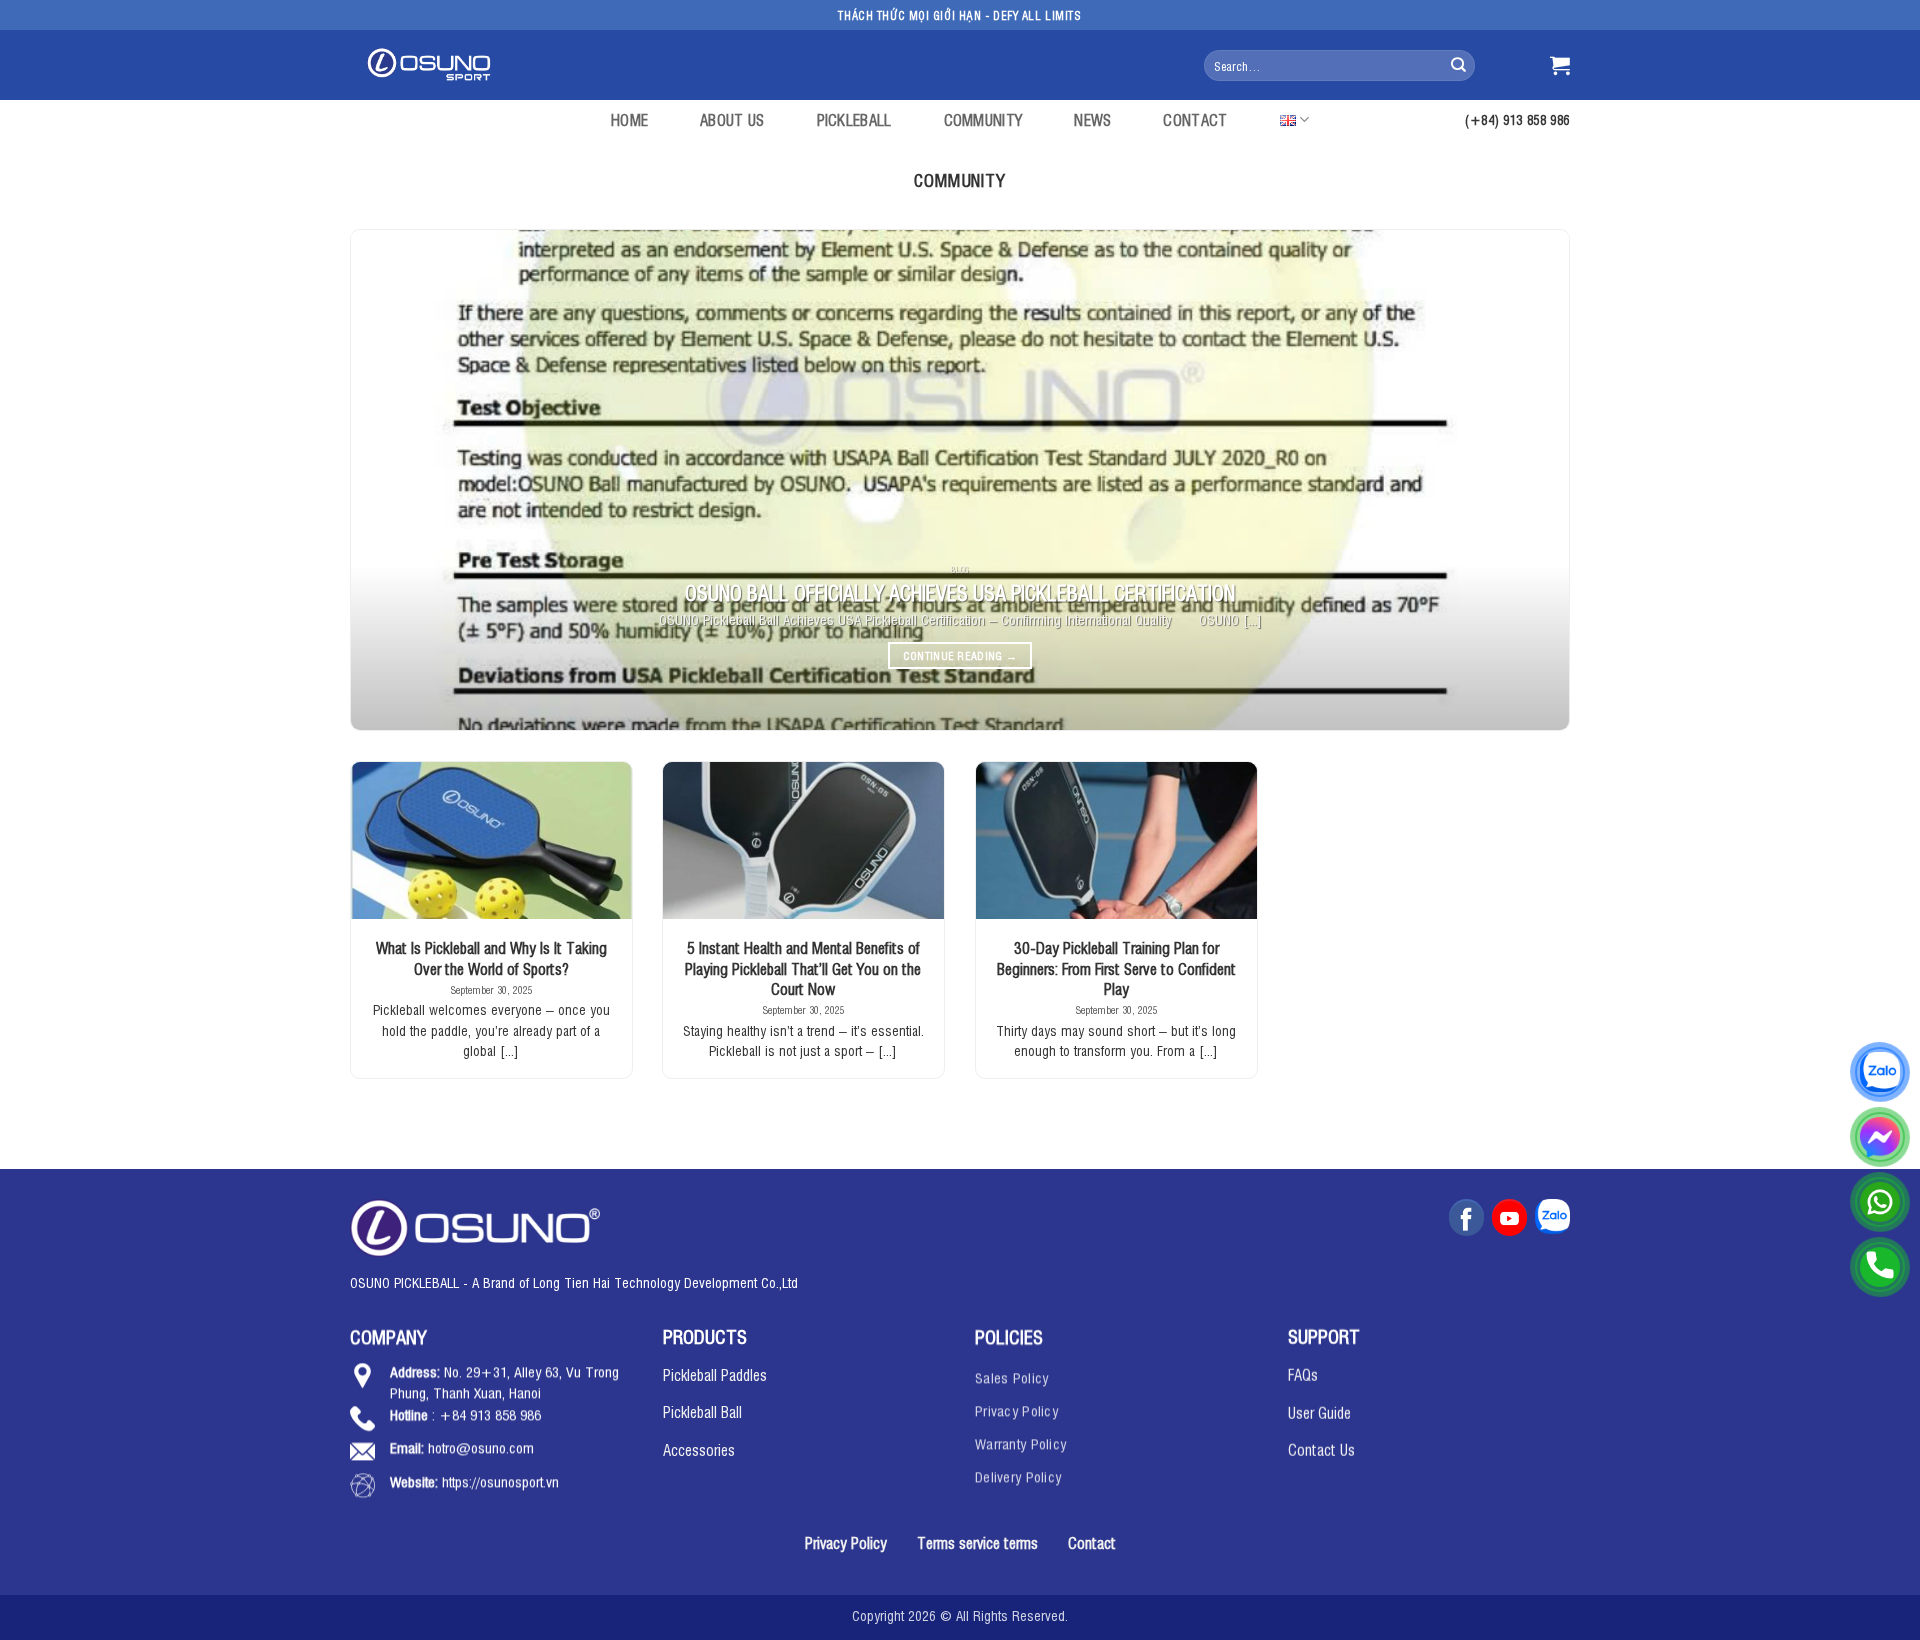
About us (732, 119)
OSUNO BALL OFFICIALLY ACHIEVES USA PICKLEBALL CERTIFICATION (960, 592)
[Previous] (400, 480)
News (1092, 119)
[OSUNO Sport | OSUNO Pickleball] (433, 65)
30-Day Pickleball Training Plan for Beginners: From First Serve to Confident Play (1116, 968)
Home (629, 119)
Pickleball (854, 119)
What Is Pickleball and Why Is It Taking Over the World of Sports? (491, 958)
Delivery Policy (1018, 1474)
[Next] (1520, 480)
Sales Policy (1011, 1375)
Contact (1195, 119)
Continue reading (960, 655)
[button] (1560, 65)
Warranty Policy (1020, 1441)
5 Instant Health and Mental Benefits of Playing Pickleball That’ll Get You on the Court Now (803, 968)
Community (983, 119)
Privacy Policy (1016, 1408)
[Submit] (1458, 65)
